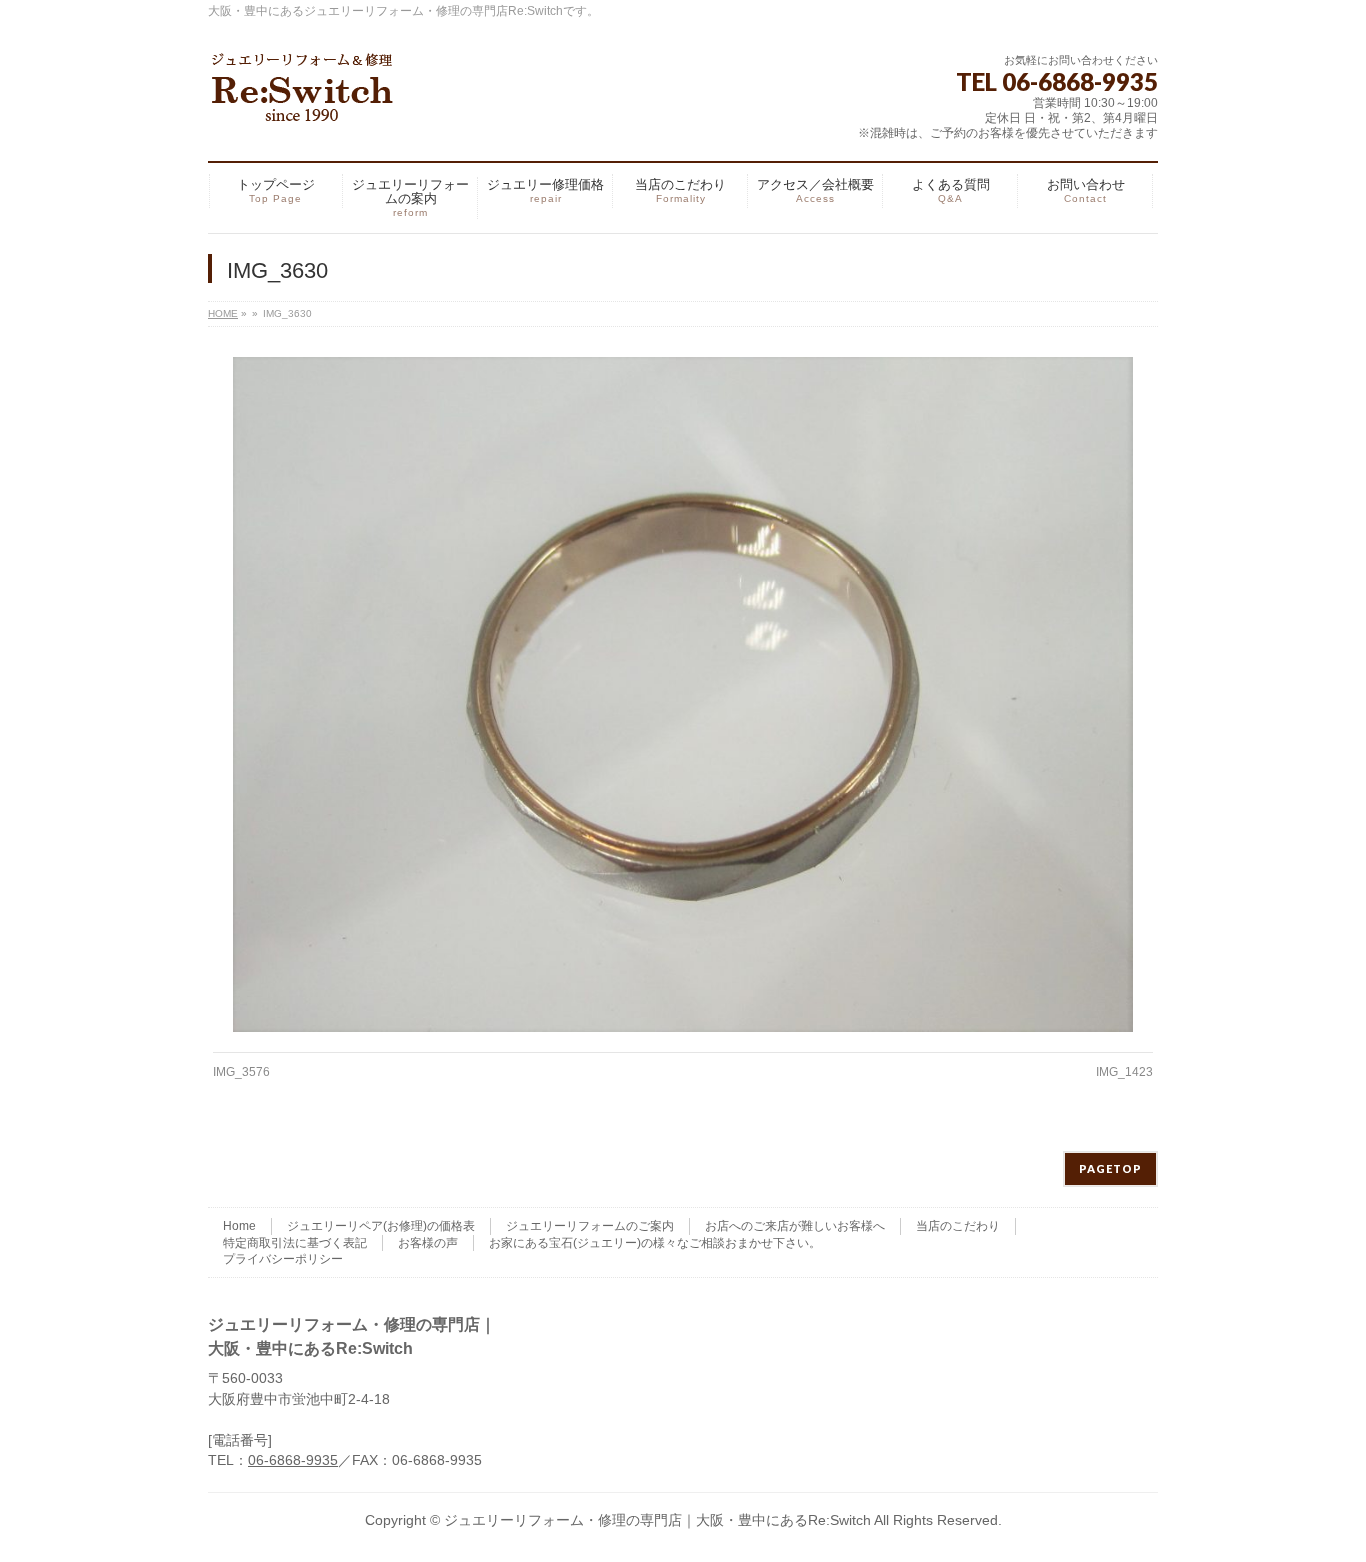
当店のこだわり (958, 1226)
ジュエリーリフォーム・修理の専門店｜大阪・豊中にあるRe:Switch (657, 1520)
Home (239, 1226)
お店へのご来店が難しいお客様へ (795, 1226)
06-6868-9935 (293, 1460)
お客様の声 (428, 1243)
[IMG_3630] (683, 694)
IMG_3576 (241, 1072)
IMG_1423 (1124, 1072)
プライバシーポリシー (283, 1259)
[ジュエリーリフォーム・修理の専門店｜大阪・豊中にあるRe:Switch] (303, 99)
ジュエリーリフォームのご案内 (590, 1226)
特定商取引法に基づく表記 (295, 1243)
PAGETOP (1110, 1168)
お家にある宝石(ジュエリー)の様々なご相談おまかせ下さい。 (655, 1243)
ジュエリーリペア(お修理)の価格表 (381, 1226)
